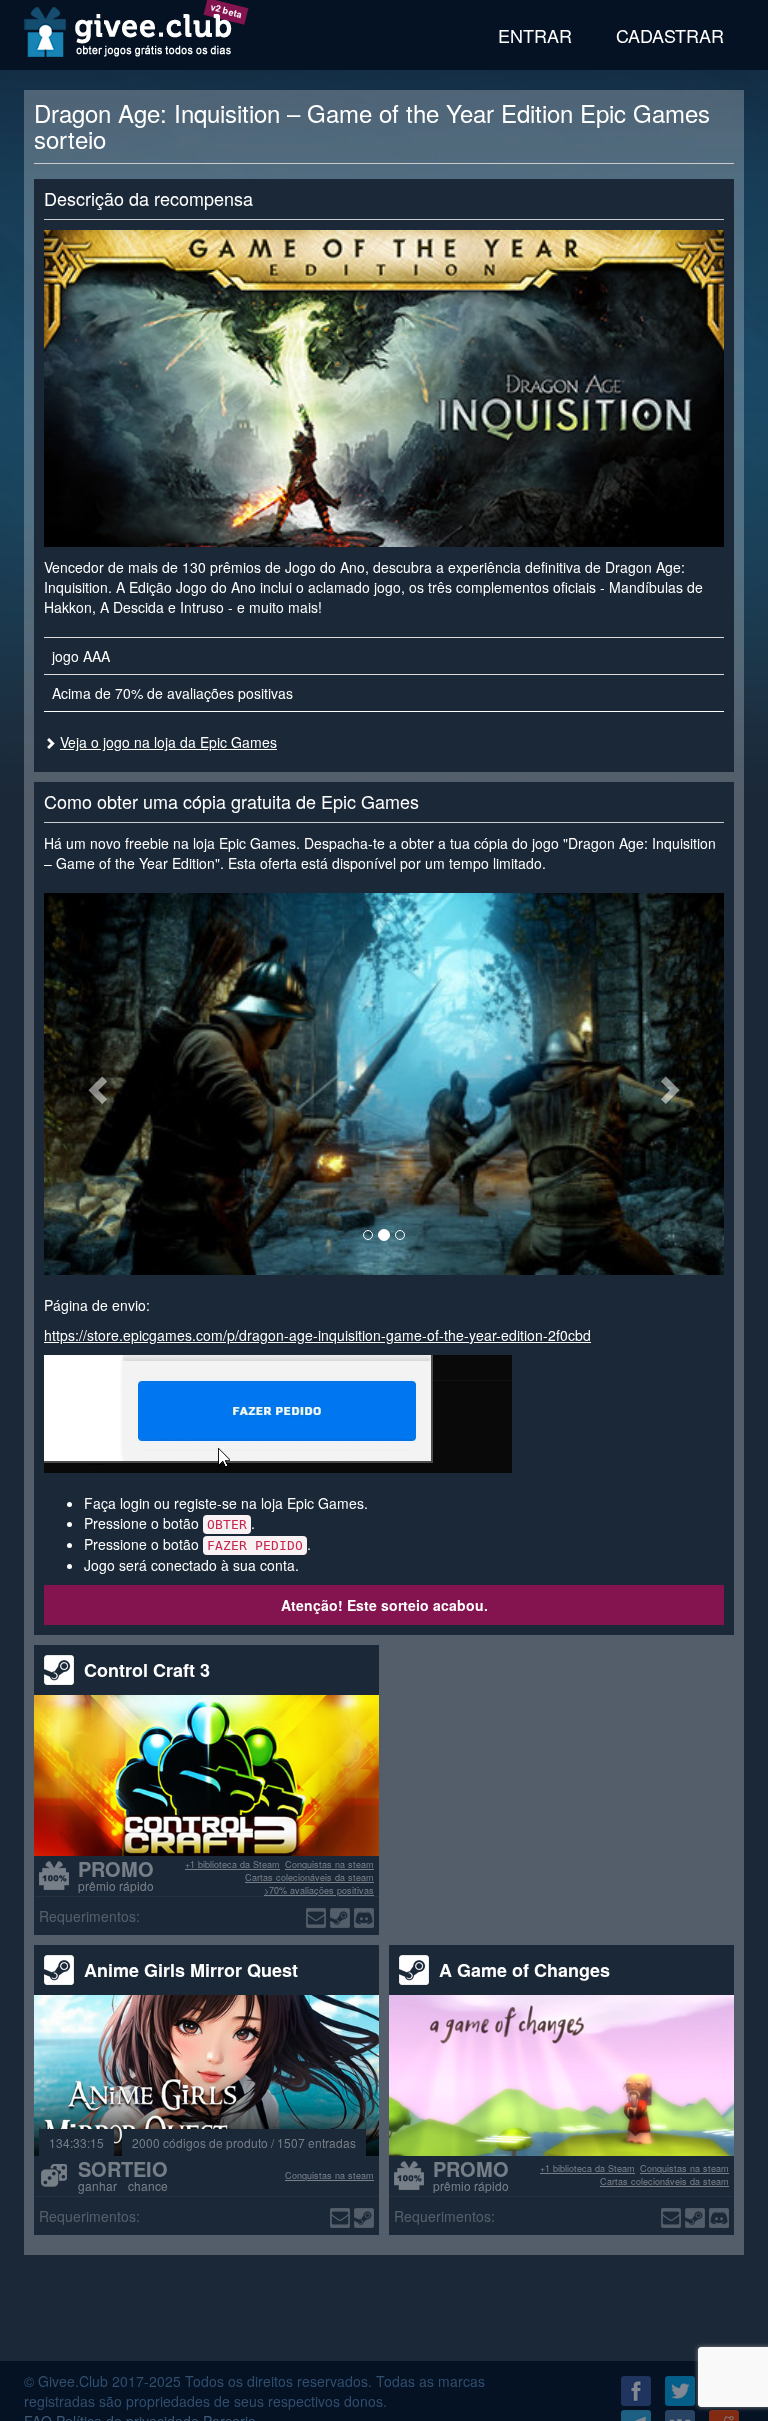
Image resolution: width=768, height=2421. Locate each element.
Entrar (535, 35)
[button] (95, 1084)
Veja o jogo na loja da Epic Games (168, 742)
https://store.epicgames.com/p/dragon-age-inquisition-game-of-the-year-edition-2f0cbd (317, 1335)
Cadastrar (670, 35)
